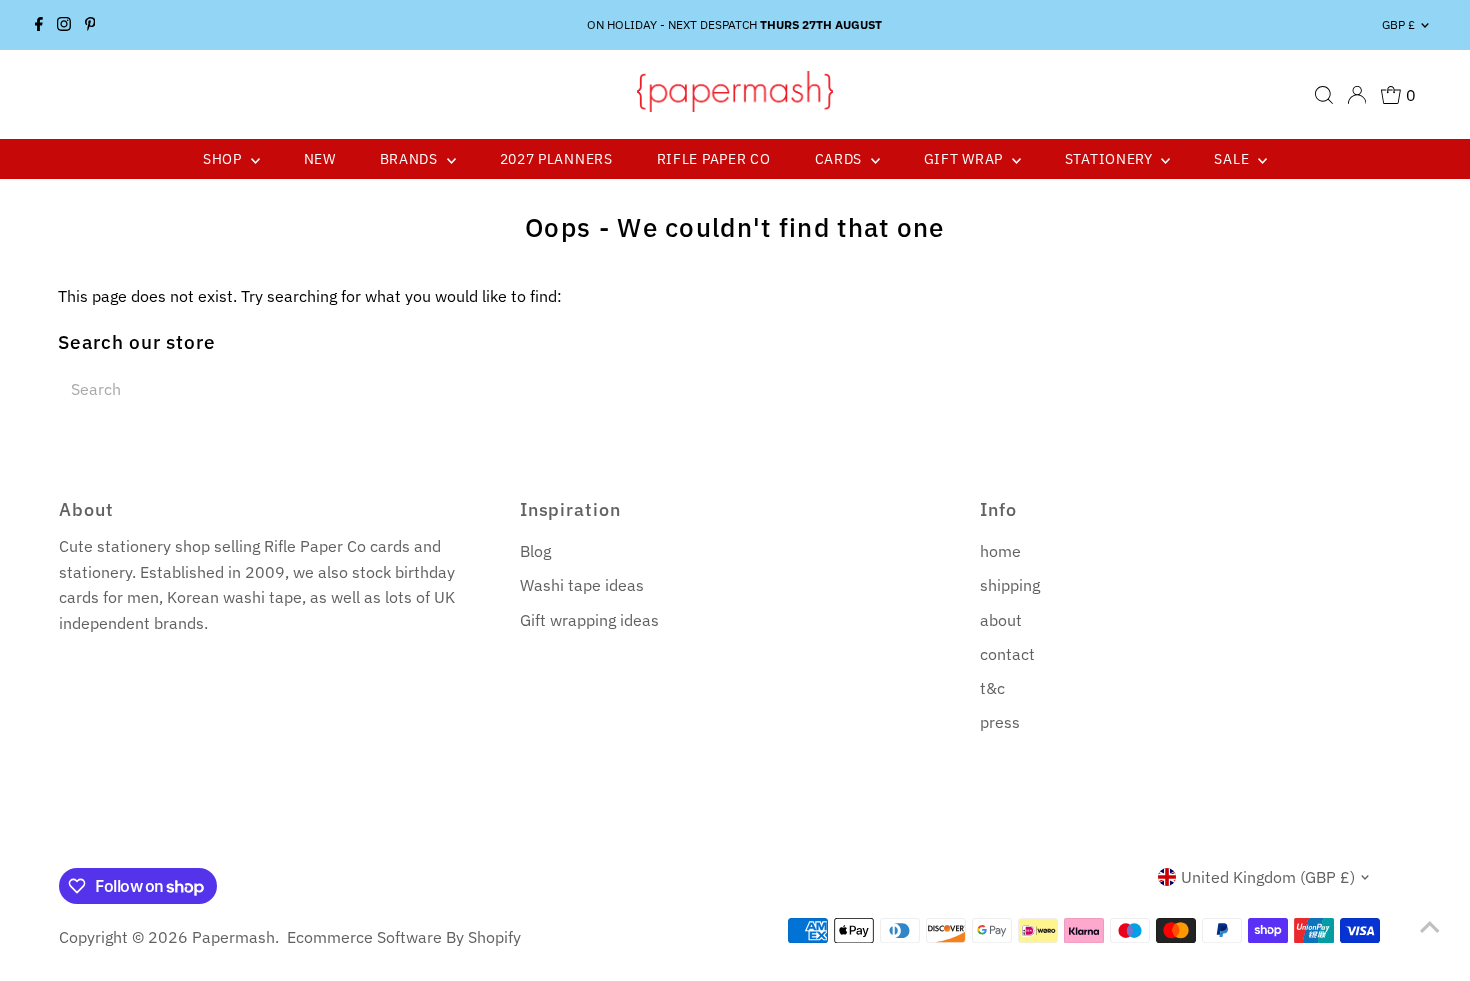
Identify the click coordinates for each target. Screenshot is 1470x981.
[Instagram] (64, 25)
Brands (411, 159)
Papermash (233, 937)
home (1000, 551)
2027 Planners (556, 159)
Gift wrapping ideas (589, 620)
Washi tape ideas (582, 585)
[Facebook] (39, 25)
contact (1007, 654)
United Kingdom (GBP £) (1268, 877)
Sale (1233, 159)
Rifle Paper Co (714, 159)
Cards (840, 159)
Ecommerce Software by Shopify (404, 937)
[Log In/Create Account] (1357, 95)
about (1001, 620)
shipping (1010, 585)
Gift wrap (965, 159)
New (320, 159)
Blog (535, 551)
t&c (992, 688)
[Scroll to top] (1430, 926)
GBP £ (1398, 24)
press (1000, 722)
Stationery (1111, 159)
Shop (224, 159)
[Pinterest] (90, 25)
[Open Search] (1324, 95)
